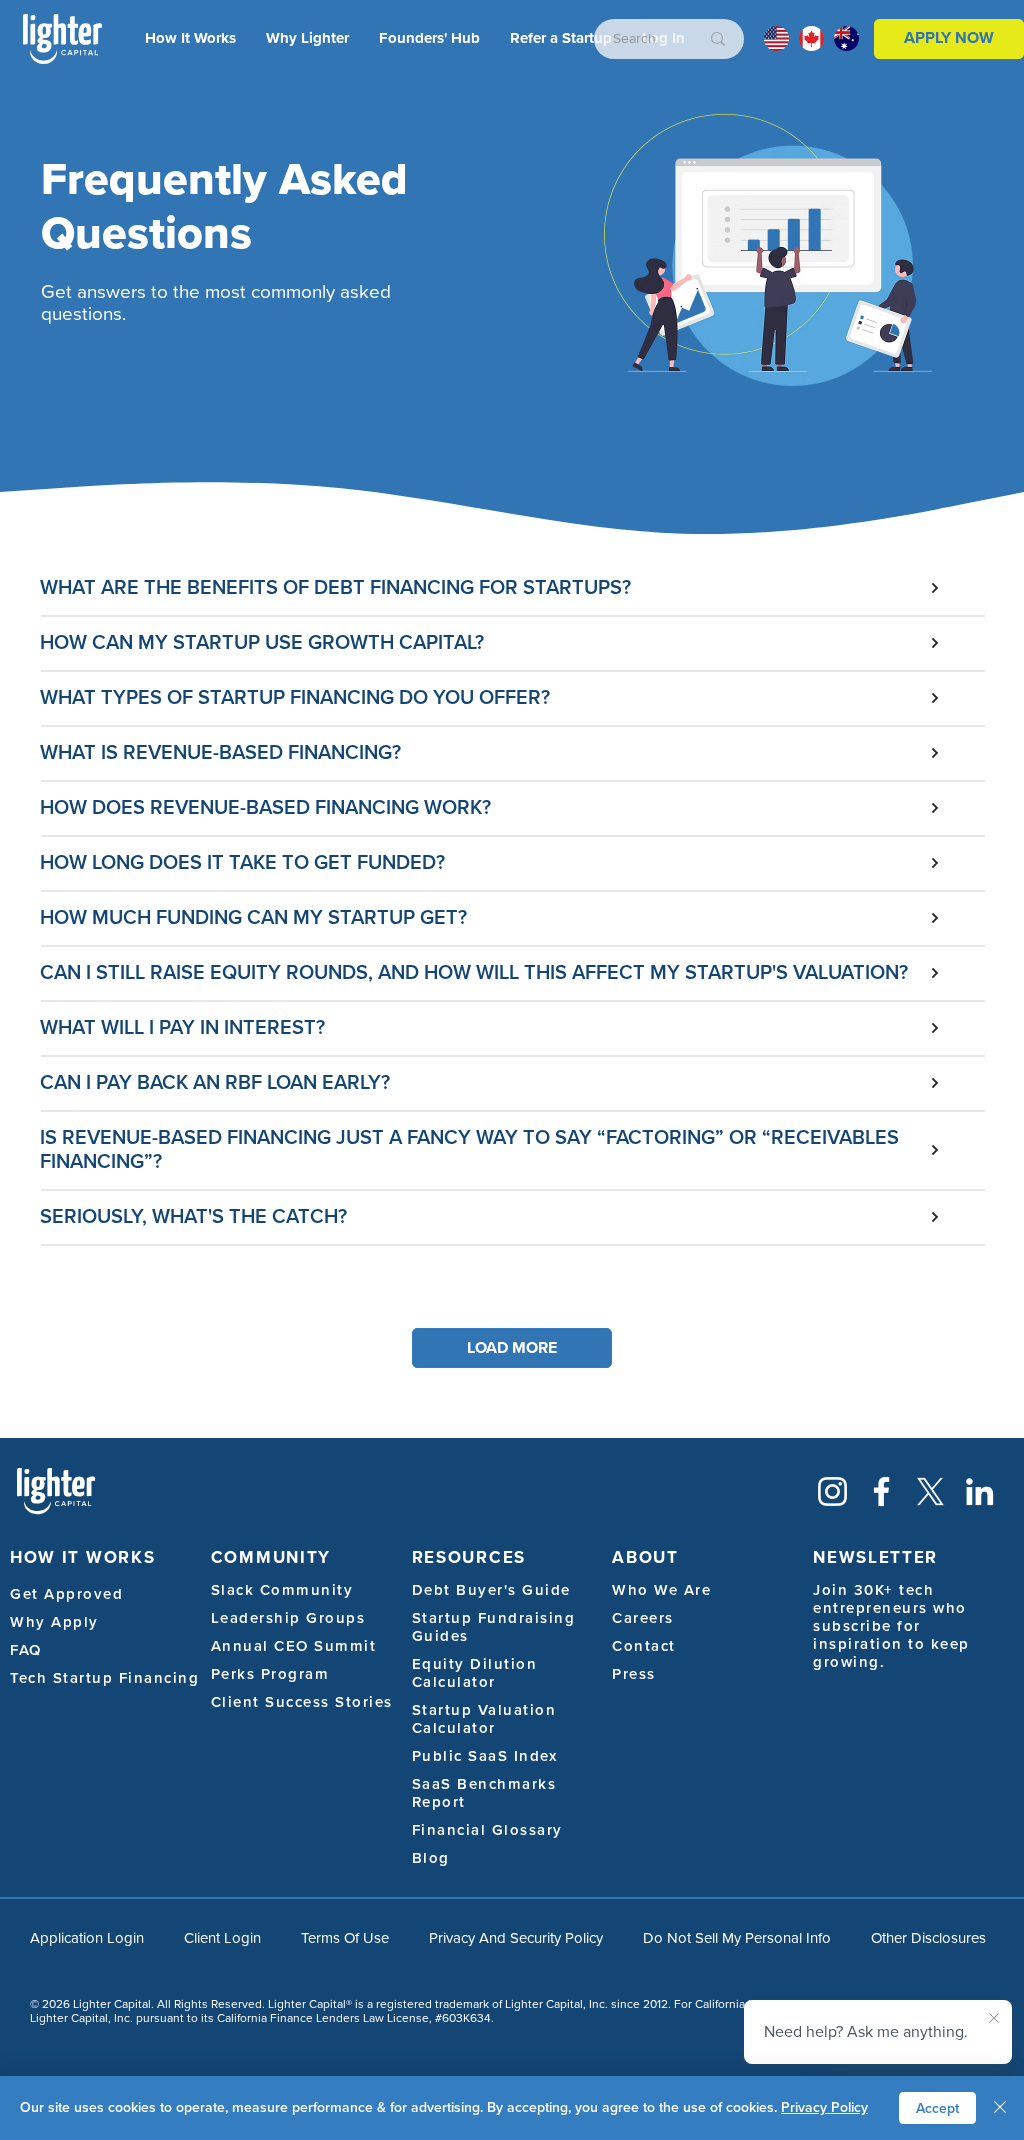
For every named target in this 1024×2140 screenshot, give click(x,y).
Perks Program (270, 1674)
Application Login (87, 1938)
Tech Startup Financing (104, 1678)
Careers (643, 1618)
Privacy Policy (824, 2107)
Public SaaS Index (485, 1756)
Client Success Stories (302, 1702)
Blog (431, 1858)
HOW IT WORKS (82, 1557)
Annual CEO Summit (294, 1646)
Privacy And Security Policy (516, 1938)
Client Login (222, 1938)
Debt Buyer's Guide (491, 1590)
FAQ (26, 1650)
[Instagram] (832, 1491)
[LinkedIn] (979, 1491)
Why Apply (54, 1622)
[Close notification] (994, 2019)
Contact (644, 1646)
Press (634, 1674)
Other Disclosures (928, 1938)
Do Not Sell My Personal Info (737, 1938)
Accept (937, 2108)
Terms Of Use (345, 1938)
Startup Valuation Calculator (484, 1719)
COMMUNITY (271, 1557)
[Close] (1000, 2108)
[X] (930, 1491)
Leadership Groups (288, 1618)
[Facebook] (881, 1491)
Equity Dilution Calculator (475, 1673)
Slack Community (282, 1590)
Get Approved (66, 1594)
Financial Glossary (487, 1830)
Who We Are (661, 1590)
